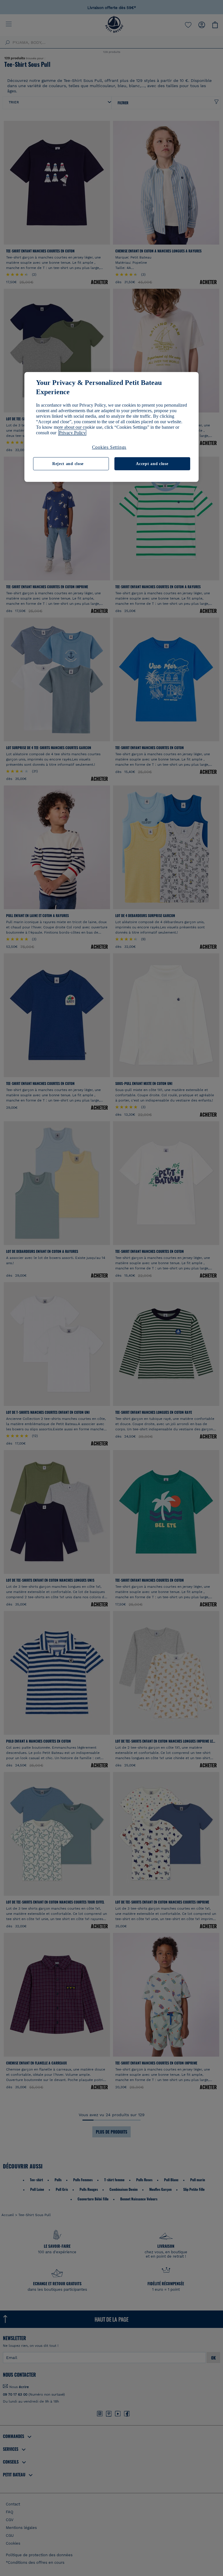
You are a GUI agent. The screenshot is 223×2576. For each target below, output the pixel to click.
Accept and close (152, 463)
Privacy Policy (72, 433)
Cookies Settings (109, 447)
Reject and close (68, 463)
